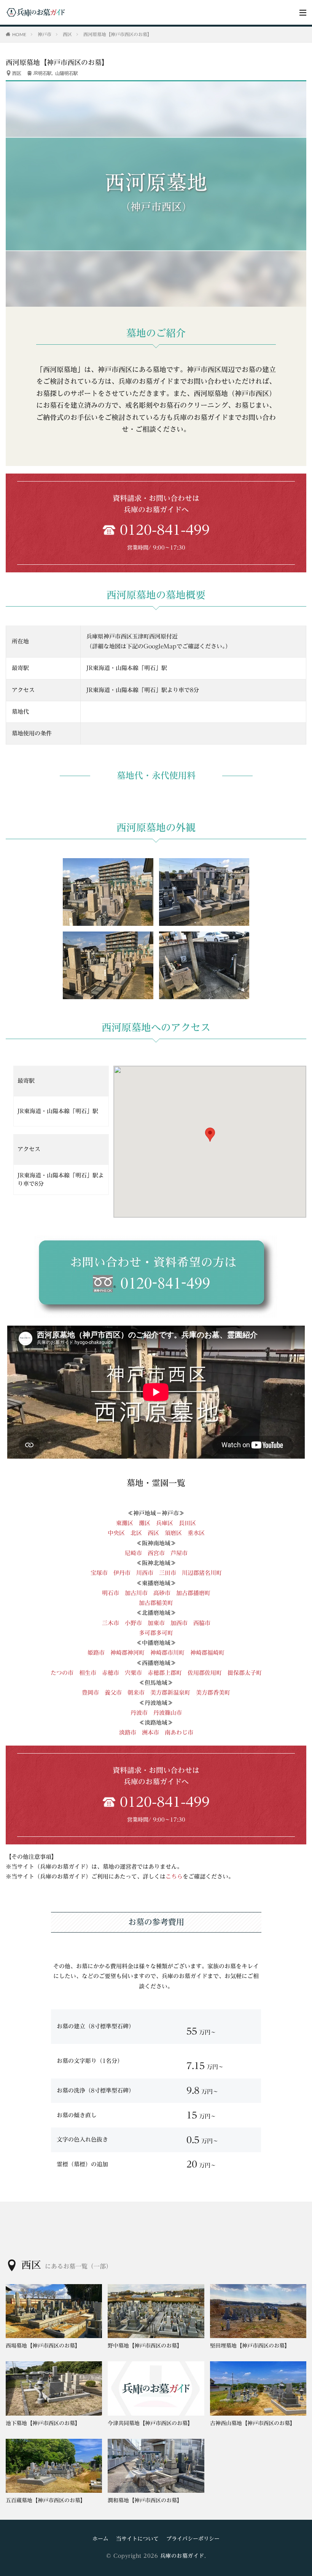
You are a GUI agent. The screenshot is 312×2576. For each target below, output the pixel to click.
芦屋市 (179, 1553)
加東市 (156, 1623)
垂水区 (196, 1533)
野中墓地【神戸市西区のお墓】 (145, 2346)
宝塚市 (99, 1573)
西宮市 (156, 1553)
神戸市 (45, 34)
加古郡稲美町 (156, 1603)
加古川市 (136, 1593)
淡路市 (128, 1732)
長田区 (187, 1523)
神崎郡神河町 (127, 1653)
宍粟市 (133, 1673)
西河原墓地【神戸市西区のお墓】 (118, 34)
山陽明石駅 (67, 73)
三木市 (111, 1623)
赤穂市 (111, 1673)
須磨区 (173, 1533)
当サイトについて (137, 2539)
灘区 (145, 1523)
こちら (174, 1877)
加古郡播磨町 (193, 1593)
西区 (67, 34)
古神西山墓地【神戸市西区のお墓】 (253, 2423)
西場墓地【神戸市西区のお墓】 (43, 2346)
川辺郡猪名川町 (202, 1573)
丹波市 (139, 1713)
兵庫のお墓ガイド (182, 2556)
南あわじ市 (179, 1732)
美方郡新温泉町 (170, 1693)
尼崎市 (133, 1553)
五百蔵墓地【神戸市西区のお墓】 (46, 2500)
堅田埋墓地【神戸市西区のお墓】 (250, 2346)
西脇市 (202, 1623)
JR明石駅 (42, 73)
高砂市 (162, 1593)
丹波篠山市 (168, 1713)
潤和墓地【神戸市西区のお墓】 (145, 2500)
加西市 (179, 1623)
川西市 (145, 1573)
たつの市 (62, 1673)
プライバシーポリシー (193, 2539)
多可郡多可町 (156, 1633)
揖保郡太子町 (245, 1673)
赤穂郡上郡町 (165, 1673)
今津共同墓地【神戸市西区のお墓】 (150, 2423)
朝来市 (136, 1693)
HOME (19, 34)
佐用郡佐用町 (205, 1673)
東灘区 (125, 1523)
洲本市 (150, 1732)
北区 (136, 1533)
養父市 (113, 1693)
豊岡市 (90, 1693)
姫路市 (96, 1653)
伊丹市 (122, 1573)
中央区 (116, 1533)
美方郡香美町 (213, 1693)
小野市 (136, 1623)
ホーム (100, 2539)
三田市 (168, 1573)
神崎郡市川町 (167, 1653)
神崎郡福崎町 (207, 1653)
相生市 (88, 1673)
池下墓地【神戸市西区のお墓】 (43, 2423)
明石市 (111, 1593)
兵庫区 (165, 1523)
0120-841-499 (165, 530)
